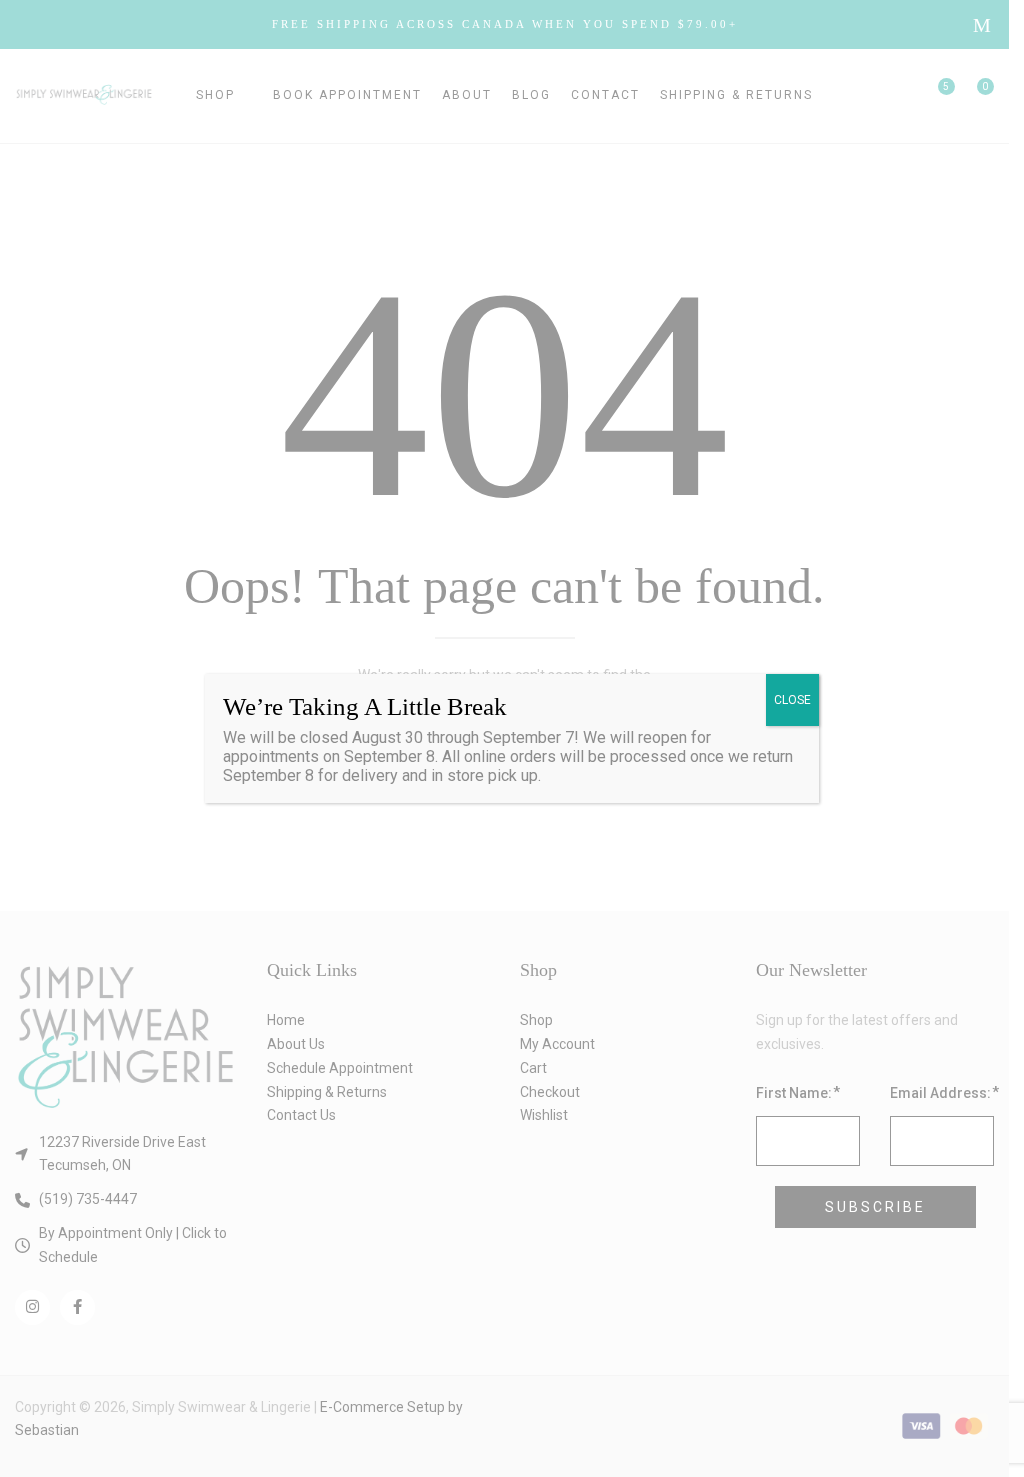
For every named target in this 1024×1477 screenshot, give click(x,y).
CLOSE (792, 700)
